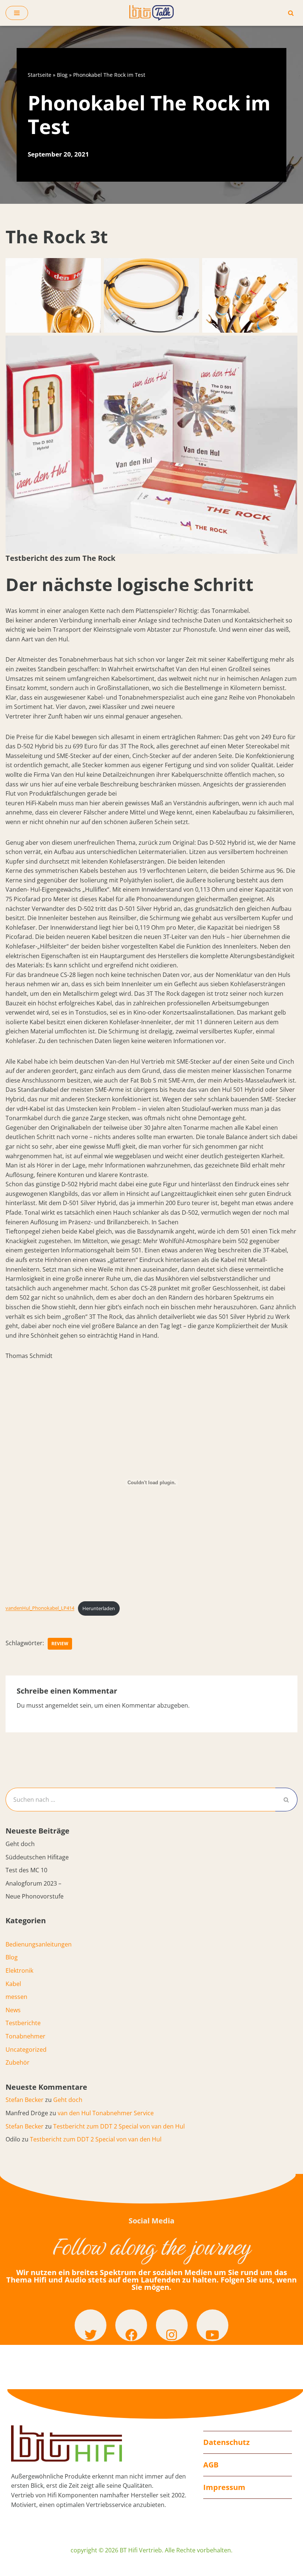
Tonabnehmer (25, 2036)
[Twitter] (91, 2325)
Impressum (224, 2487)
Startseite (40, 75)
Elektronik (19, 1970)
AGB (211, 2465)
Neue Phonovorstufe (35, 1896)
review (60, 1644)
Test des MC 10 (26, 1870)
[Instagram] (172, 2325)
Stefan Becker (25, 2100)
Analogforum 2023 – (33, 1883)
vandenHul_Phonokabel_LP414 (40, 1608)
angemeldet (62, 1705)
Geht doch (20, 1844)
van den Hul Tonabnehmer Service (106, 2113)
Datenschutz (227, 2442)
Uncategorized (26, 2050)
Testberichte (23, 2023)
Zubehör (18, 2062)
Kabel (13, 1984)
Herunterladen (99, 1608)
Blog (62, 75)
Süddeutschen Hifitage (37, 1857)
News (13, 2010)
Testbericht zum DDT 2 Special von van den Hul (119, 2126)
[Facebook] (131, 2325)
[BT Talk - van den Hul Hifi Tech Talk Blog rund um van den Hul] (151, 13)
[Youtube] (212, 2325)
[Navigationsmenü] (17, 13)
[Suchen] (291, 13)
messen (16, 1997)
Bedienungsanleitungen (39, 1944)
